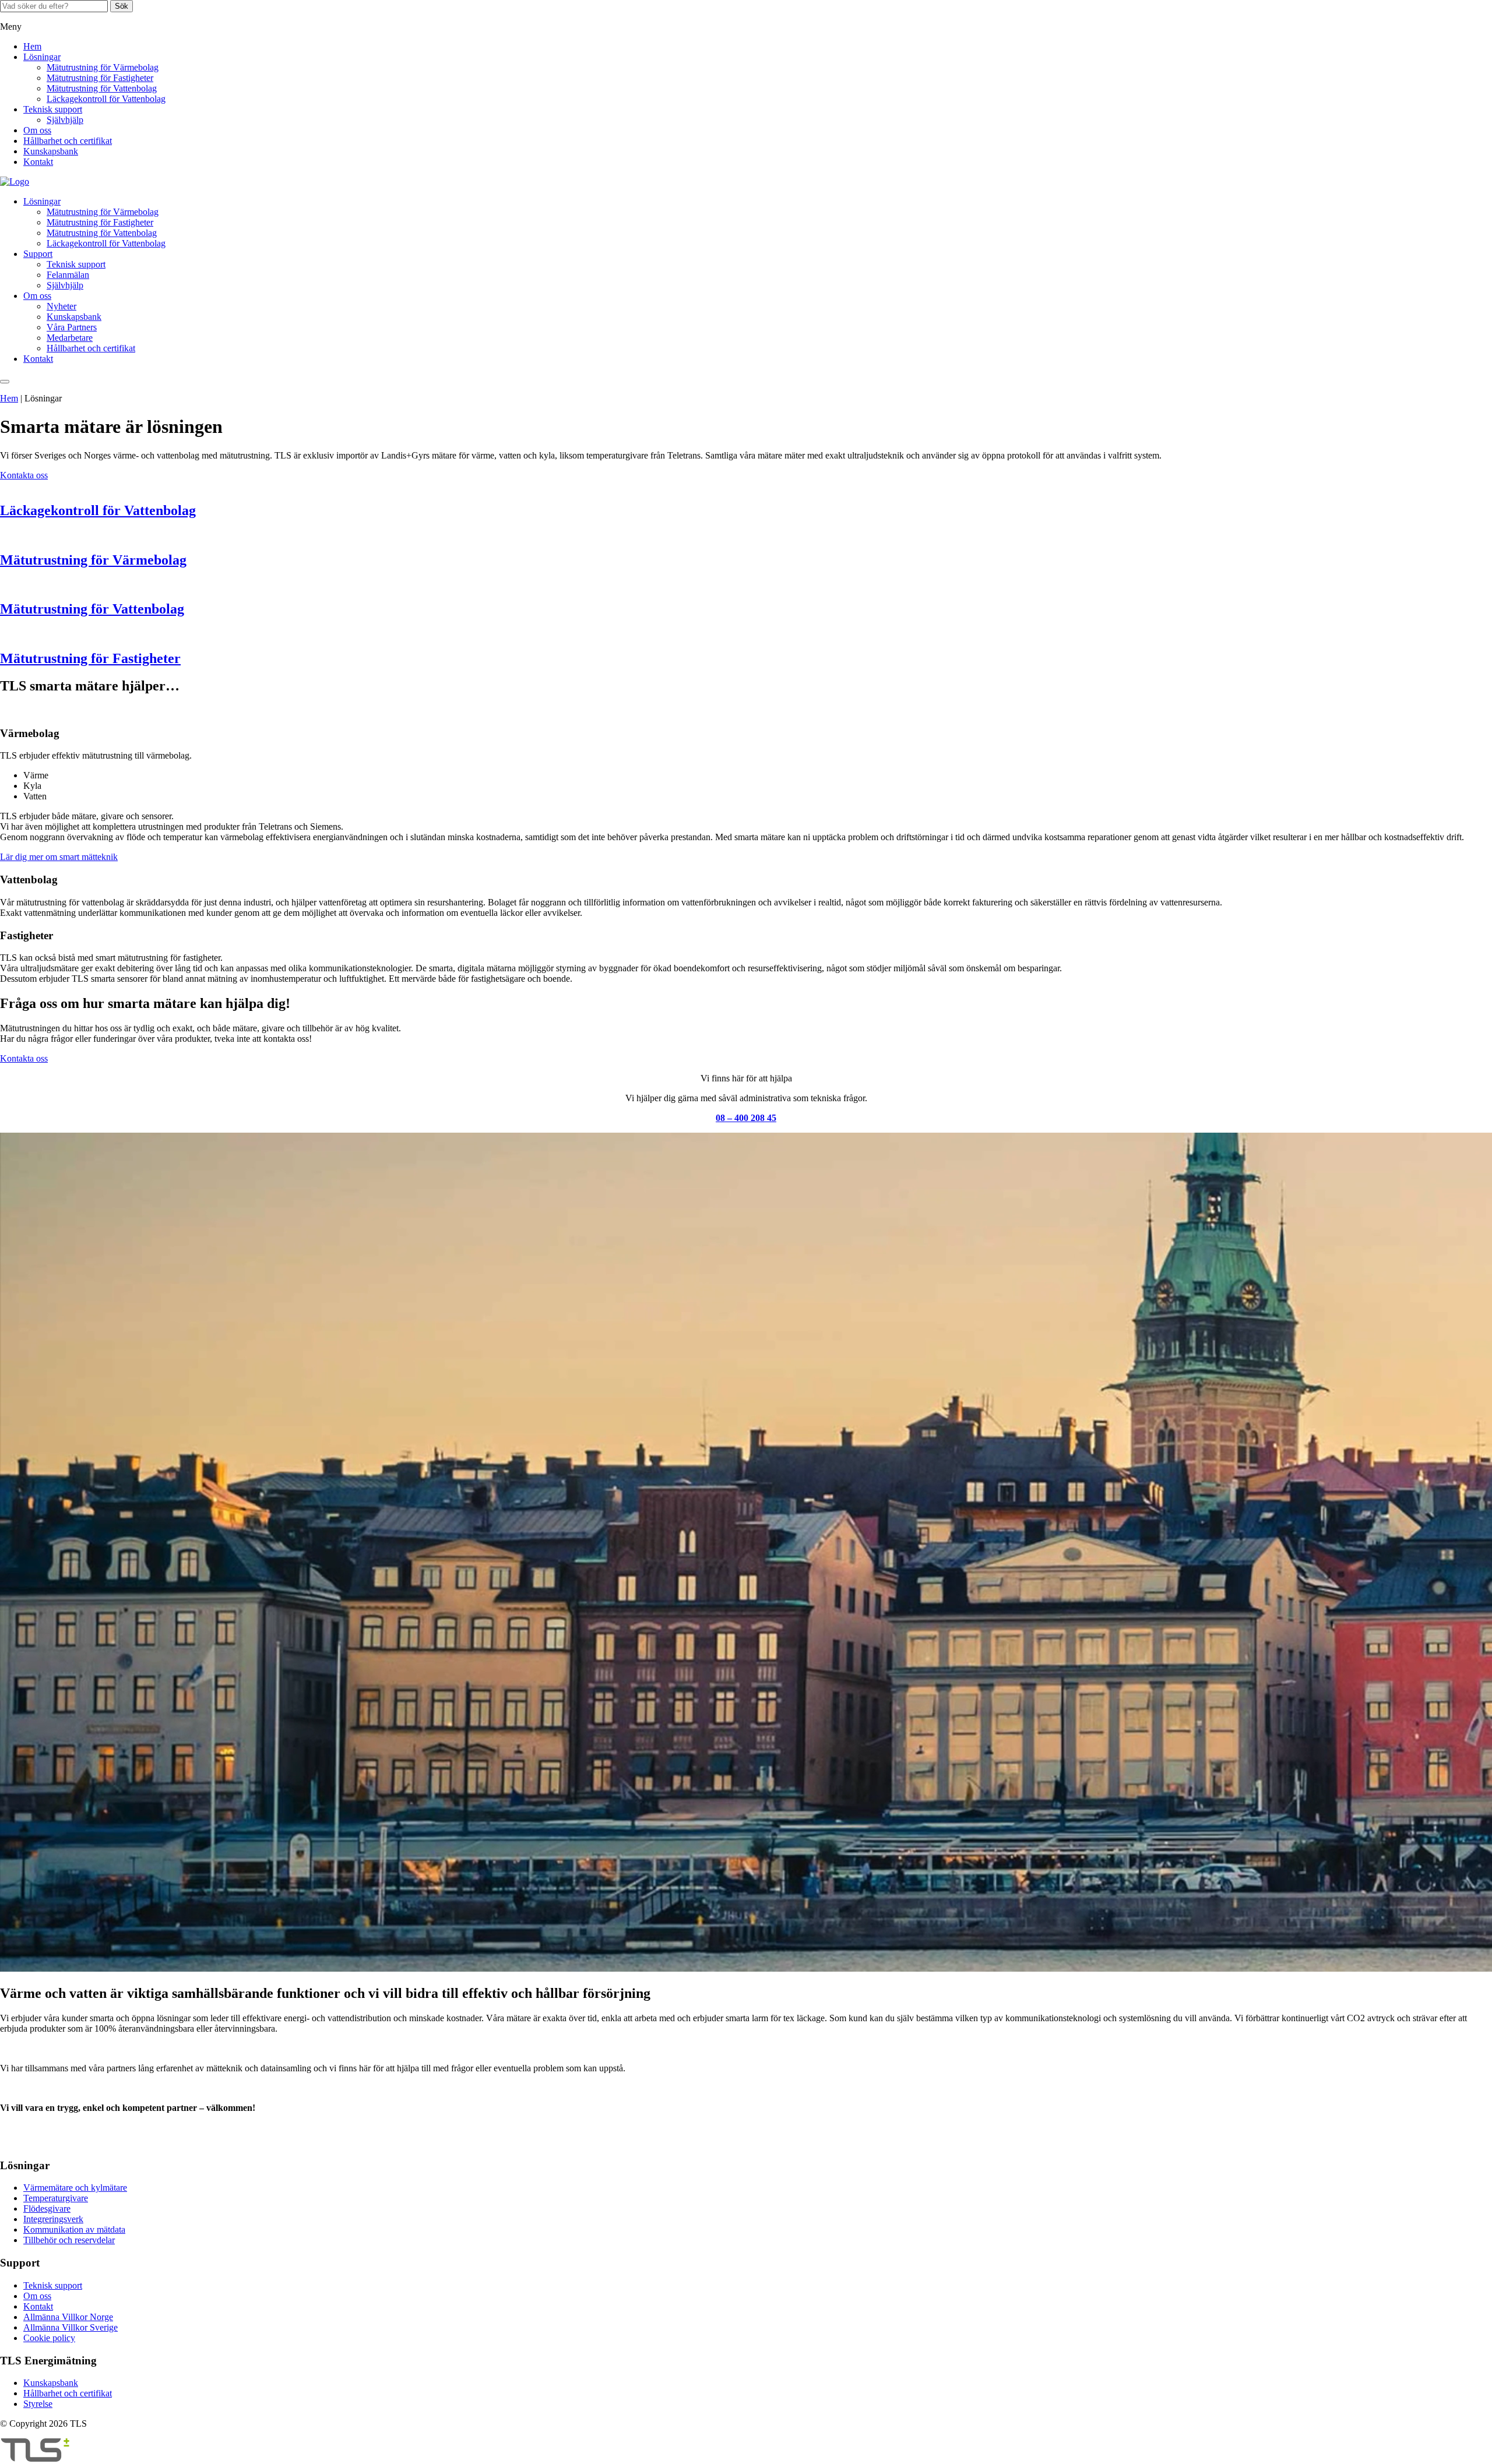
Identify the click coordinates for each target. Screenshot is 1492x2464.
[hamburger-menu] (5, 382)
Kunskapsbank (51, 151)
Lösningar (42, 57)
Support (38, 254)
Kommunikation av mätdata (74, 2229)
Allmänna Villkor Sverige (71, 2327)
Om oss (37, 130)
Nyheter (61, 306)
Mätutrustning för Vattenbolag (102, 88)
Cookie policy (49, 2338)
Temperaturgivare (56, 2198)
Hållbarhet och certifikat (68, 141)
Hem (32, 46)
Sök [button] (122, 6)
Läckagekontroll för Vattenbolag (106, 99)
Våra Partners (72, 327)
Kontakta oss (24, 475)
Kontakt (38, 162)
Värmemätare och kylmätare (75, 2188)
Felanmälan (68, 275)
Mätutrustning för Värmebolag (103, 67)
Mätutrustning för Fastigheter (100, 78)
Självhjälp (65, 120)
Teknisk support (53, 109)
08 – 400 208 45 (746, 1118)
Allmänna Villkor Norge (68, 2317)
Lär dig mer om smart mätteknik (59, 857)
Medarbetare (70, 338)
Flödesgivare (47, 2209)
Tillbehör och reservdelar (69, 2240)
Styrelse (38, 2404)
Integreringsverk (53, 2219)
